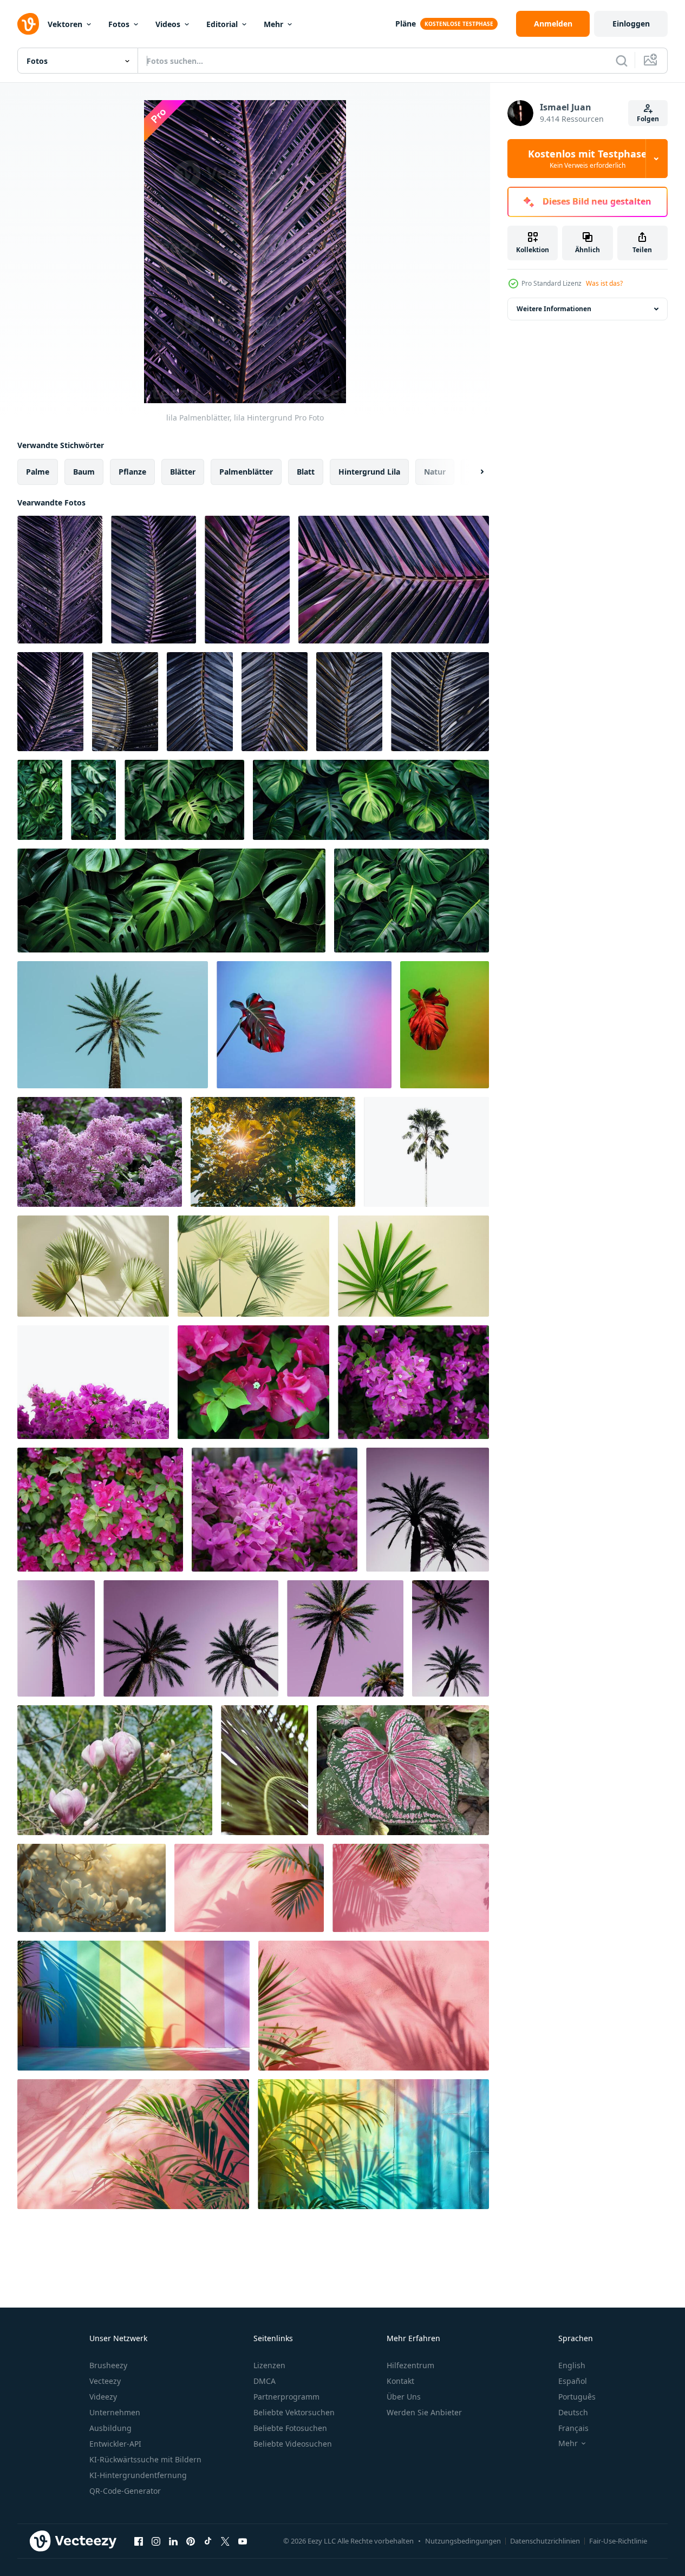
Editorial (222, 24)
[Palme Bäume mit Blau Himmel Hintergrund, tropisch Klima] (113, 1025)
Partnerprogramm (286, 2397)
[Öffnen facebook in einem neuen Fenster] (139, 2541)
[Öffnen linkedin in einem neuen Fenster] (173, 2541)
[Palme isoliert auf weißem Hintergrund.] (426, 1152)
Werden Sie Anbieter (424, 2412)
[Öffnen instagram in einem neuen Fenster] (156, 2541)
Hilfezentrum (410, 2365)
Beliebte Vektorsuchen (294, 2412)
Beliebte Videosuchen (293, 2444)
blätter (183, 472)
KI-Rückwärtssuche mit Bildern (145, 2459)
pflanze (132, 472)
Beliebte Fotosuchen (290, 2428)
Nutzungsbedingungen (463, 2541)
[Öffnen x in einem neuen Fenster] (225, 2541)
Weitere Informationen (554, 309)
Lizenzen (269, 2365)
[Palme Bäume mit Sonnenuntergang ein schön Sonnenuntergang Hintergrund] (428, 1510)
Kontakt (400, 2381)
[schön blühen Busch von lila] (100, 1152)
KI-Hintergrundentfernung (138, 2475)
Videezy (103, 2397)
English (572, 2365)
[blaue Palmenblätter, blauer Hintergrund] (125, 702)
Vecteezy (105, 2381)
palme (38, 472)
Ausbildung (110, 2428)
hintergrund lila (369, 472)
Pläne (406, 24)
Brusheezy (108, 2365)
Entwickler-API (115, 2444)
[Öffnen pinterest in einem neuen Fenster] (191, 2541)
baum (84, 472)
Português (577, 2397)
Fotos (119, 24)
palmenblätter (246, 472)
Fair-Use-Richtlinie (618, 2541)
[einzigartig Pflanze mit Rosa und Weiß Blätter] (403, 1770)
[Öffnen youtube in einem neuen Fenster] (243, 2541)
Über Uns (404, 2397)
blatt (306, 472)
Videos (168, 24)
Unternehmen (115, 2412)
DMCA (265, 2381)
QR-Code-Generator (125, 2491)
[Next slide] (473, 472)
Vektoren (65, 24)
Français (573, 2428)
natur (435, 472)
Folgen (648, 119)
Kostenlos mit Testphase (588, 159)
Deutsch (573, 2412)
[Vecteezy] (28, 24)
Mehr (273, 24)
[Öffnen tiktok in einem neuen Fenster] (208, 2541)
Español (573, 2381)
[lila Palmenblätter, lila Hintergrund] (60, 580)
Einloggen (631, 24)
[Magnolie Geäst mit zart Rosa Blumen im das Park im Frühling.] (115, 1770)
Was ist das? (604, 283)
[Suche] (622, 61)
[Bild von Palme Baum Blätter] (93, 1266)
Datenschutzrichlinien (545, 2541)
